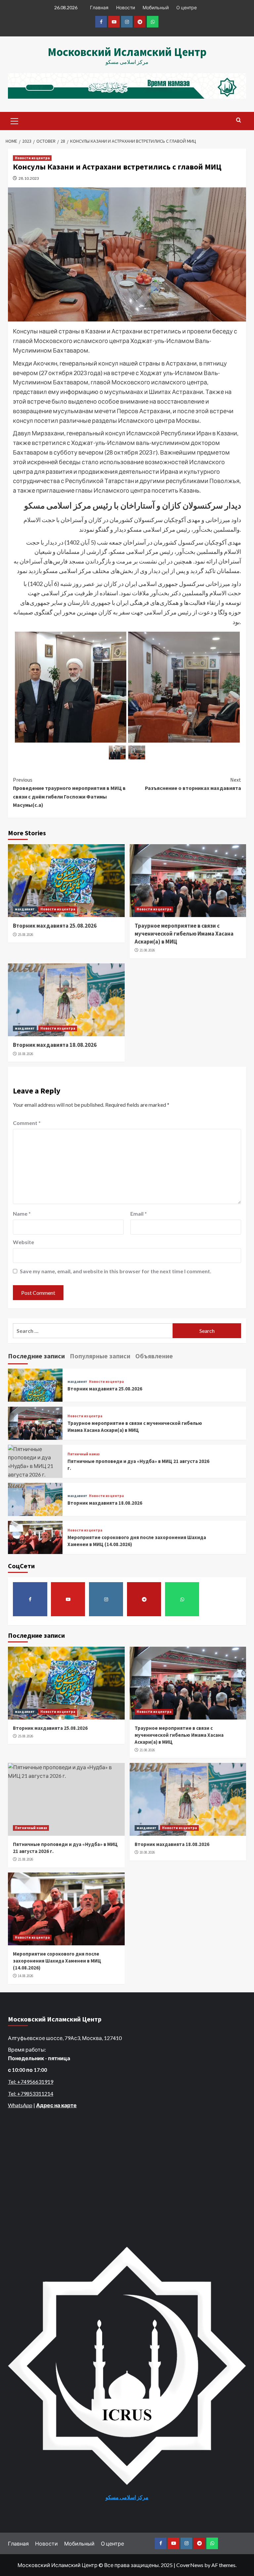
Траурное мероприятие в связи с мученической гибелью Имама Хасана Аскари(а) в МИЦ (184, 934)
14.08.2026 (25, 1976)
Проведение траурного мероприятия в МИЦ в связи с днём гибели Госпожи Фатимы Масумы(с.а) (69, 792)
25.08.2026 (25, 935)
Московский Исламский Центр (127, 52)
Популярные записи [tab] (100, 1356)
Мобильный (156, 7)
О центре (187, 7)
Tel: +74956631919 (31, 2082)
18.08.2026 (25, 1054)
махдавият (25, 909)
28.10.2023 (29, 178)
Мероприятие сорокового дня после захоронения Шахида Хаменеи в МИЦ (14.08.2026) (57, 1961)
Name (22, 1214)
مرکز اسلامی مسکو (127, 2497)
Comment (27, 1123)
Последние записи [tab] (36, 1356)
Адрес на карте (56, 2105)
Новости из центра (32, 158)
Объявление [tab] (154, 1356)
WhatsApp (20, 2105)
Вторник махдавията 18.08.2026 (55, 1045)
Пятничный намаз (84, 1454)
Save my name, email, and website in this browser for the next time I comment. (116, 1271)
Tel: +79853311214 (31, 2093)
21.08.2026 (147, 950)
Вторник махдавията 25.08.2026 (55, 926)
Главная (99, 7)
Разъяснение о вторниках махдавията (193, 784)
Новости (126, 7)
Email (139, 1214)
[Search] (239, 120)
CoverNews (190, 2565)
